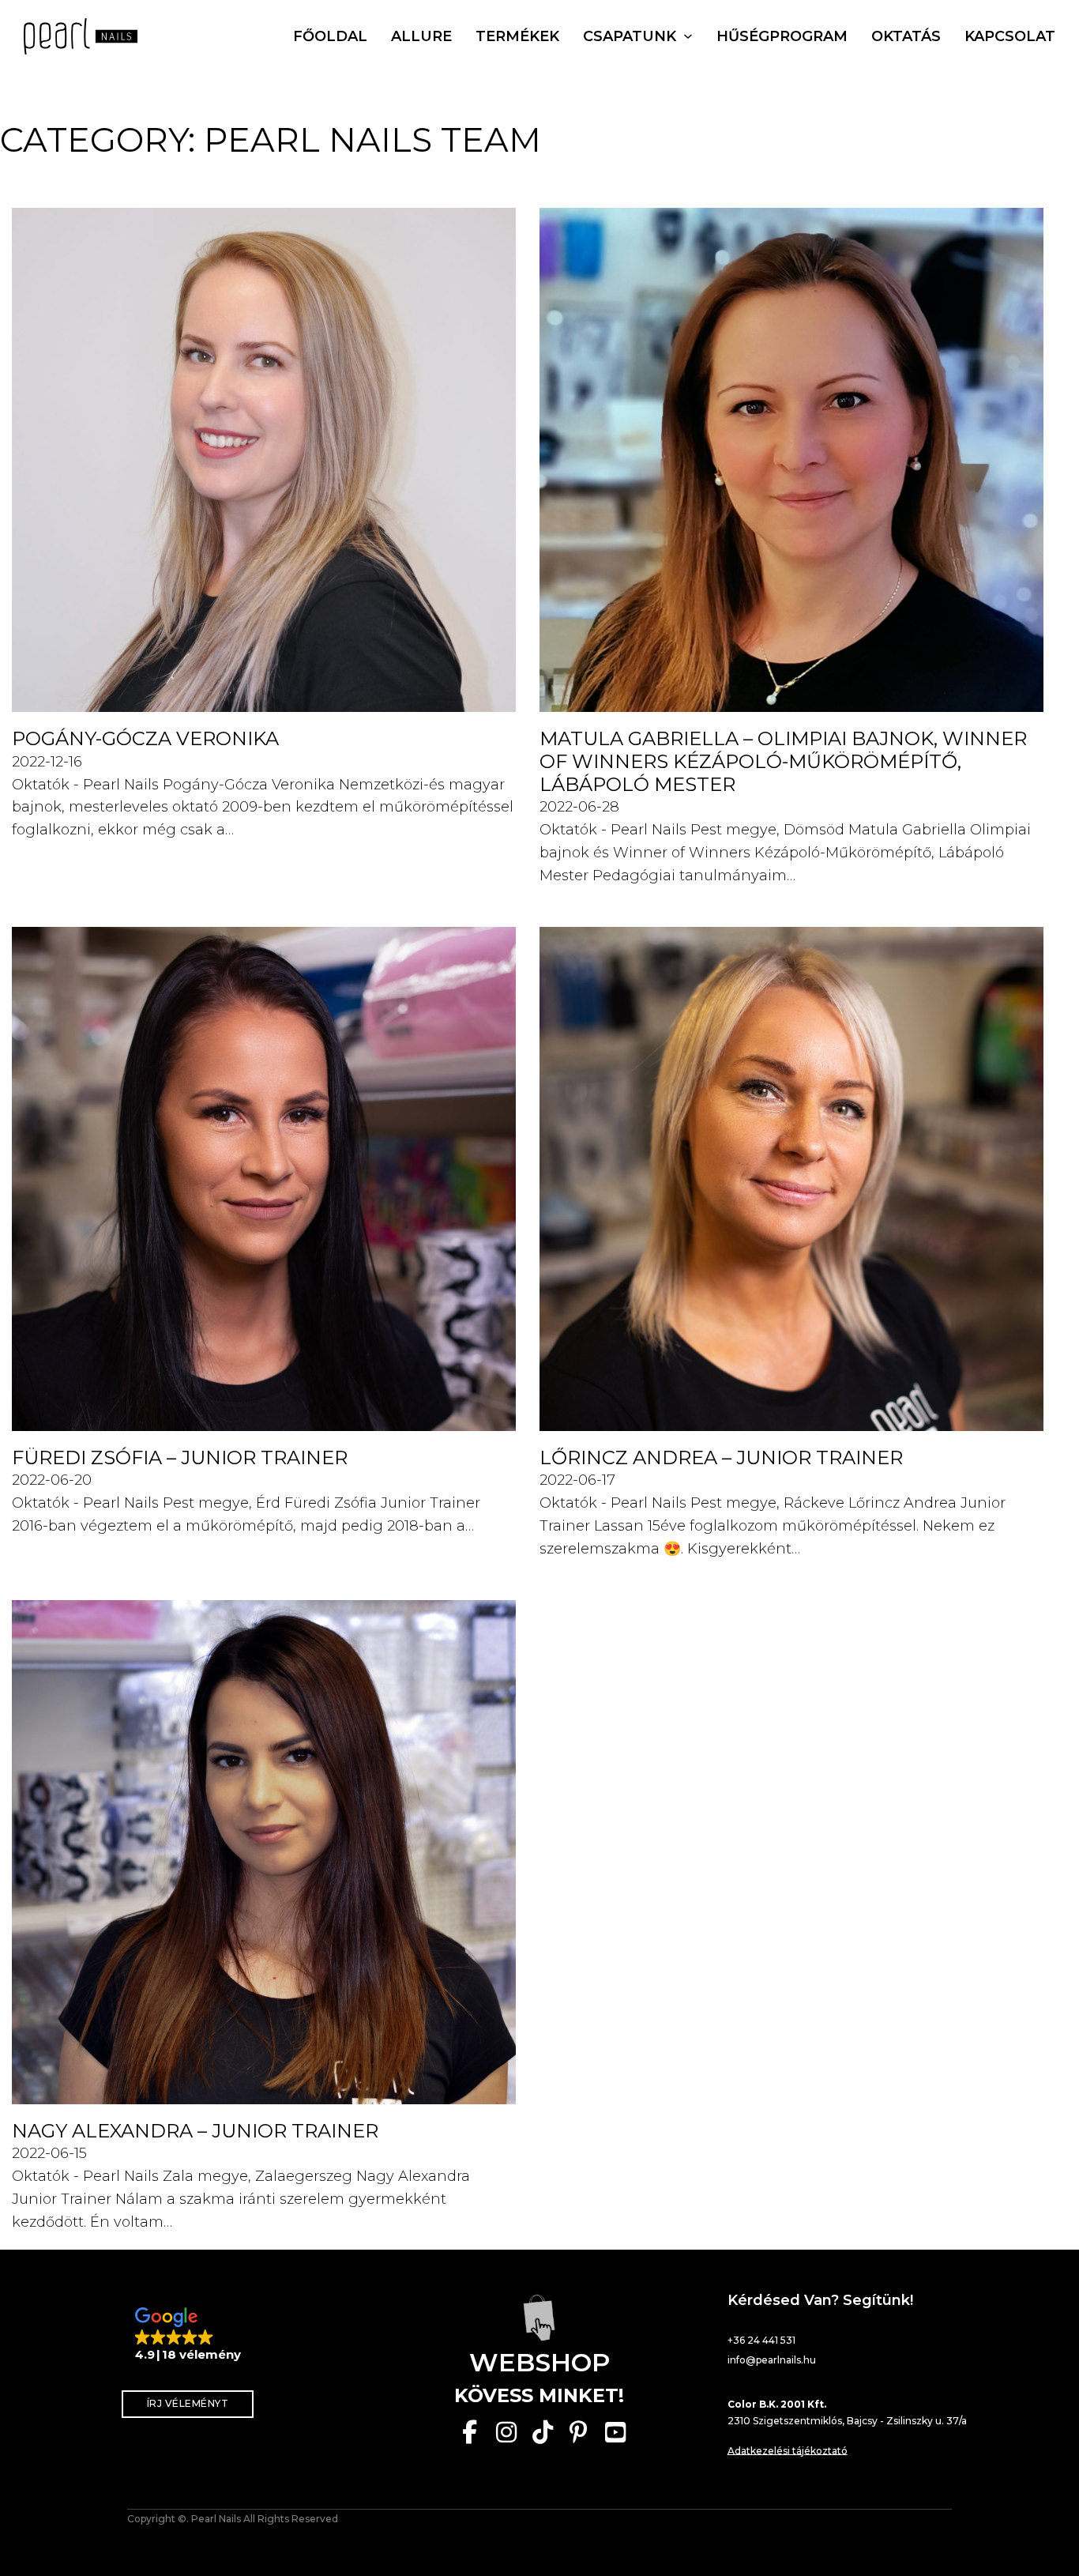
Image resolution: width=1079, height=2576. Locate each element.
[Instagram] (506, 2432)
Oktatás (906, 36)
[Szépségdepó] (539, 2318)
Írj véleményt (188, 2403)
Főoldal (330, 36)
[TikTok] (543, 2432)
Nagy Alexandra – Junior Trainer (195, 2131)
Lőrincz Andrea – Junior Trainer (721, 1457)
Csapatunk (630, 36)
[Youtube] (615, 2432)
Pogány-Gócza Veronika (145, 738)
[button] (188, 2335)
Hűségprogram (782, 36)
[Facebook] (470, 2432)
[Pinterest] (579, 2432)
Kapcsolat (1010, 36)
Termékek (517, 36)
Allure (421, 36)
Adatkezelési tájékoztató (788, 2451)
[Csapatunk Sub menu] (688, 36)
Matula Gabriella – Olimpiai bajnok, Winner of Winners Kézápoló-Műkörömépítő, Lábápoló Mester (783, 761)
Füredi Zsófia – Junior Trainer (180, 1457)
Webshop (539, 2362)
